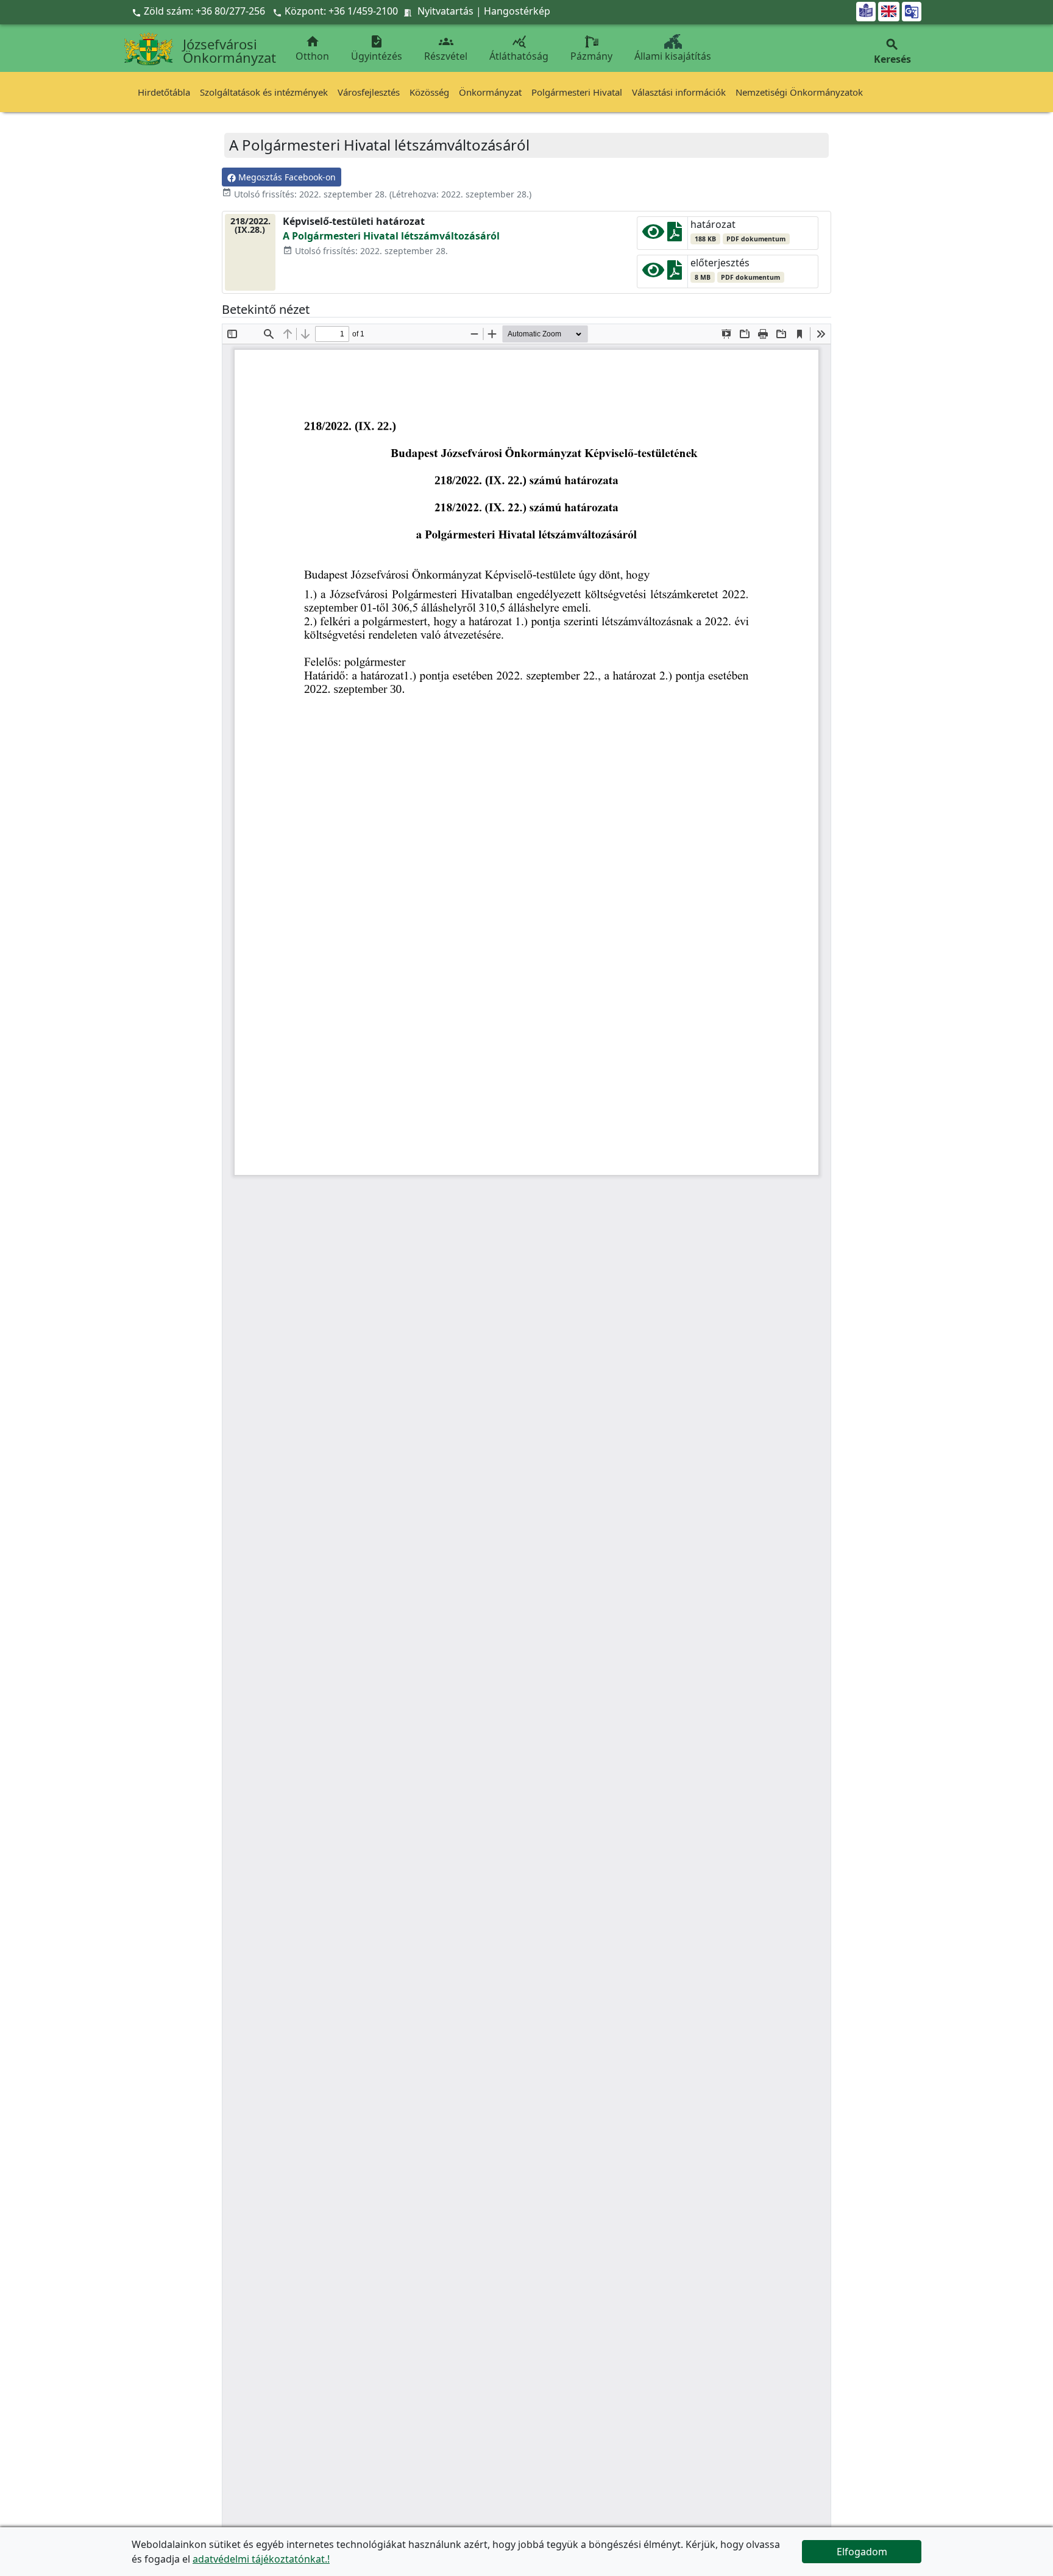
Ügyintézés (377, 48)
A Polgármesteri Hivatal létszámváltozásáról (391, 236)
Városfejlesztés (369, 92)
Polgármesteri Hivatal (577, 92)
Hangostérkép (517, 11)
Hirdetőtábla (164, 92)
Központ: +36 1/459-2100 (341, 11)
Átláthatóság (519, 48)
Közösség (429, 92)
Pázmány (591, 56)
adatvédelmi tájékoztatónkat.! (261, 2559)
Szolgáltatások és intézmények (264, 92)
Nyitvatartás (445, 11)
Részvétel (446, 48)
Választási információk (679, 92)
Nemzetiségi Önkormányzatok (799, 92)
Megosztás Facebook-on (286, 177)
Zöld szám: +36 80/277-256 (200, 11)
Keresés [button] (892, 51)
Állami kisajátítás (673, 56)
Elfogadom (862, 2552)
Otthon (312, 48)
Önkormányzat (490, 92)
